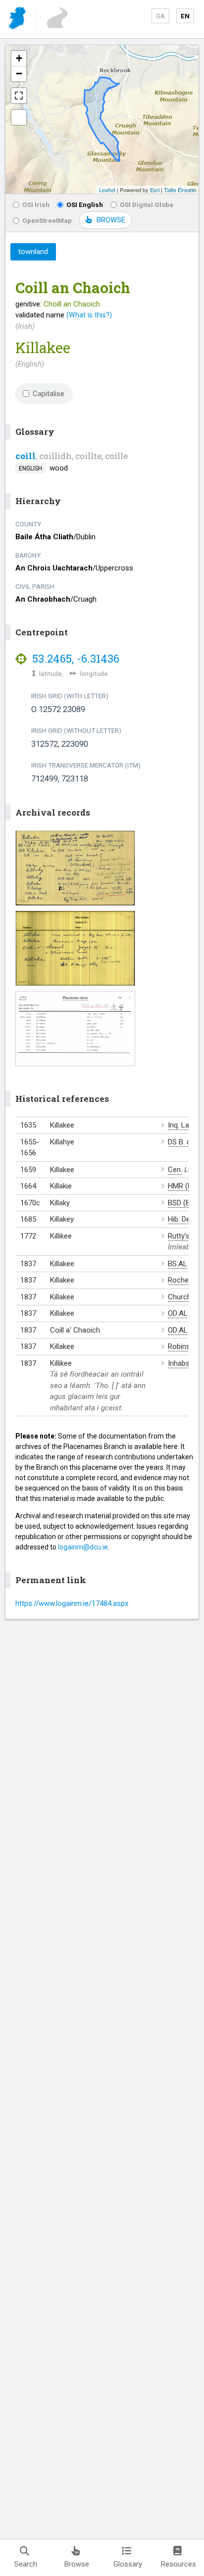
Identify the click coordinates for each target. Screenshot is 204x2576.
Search (26, 2564)
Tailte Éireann (180, 190)
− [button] (19, 74)
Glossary (128, 2564)
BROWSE (111, 220)
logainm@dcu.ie (83, 1547)
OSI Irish (36, 205)
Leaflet (107, 190)
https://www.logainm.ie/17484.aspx (72, 1603)
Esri (155, 190)
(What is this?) (89, 315)
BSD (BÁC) (185, 1203)
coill (25, 456)
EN (185, 16)
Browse (77, 2564)
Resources (178, 2564)
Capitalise (49, 394)
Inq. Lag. (181, 1125)
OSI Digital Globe (147, 205)
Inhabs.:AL (185, 1363)
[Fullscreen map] (19, 96)
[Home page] (18, 20)
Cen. (175, 1170)
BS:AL (178, 1264)
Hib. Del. (180, 1219)
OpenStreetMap (47, 220)
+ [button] (19, 58)
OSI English (85, 205)
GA (160, 16)
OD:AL (178, 1313)
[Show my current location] (19, 117)
